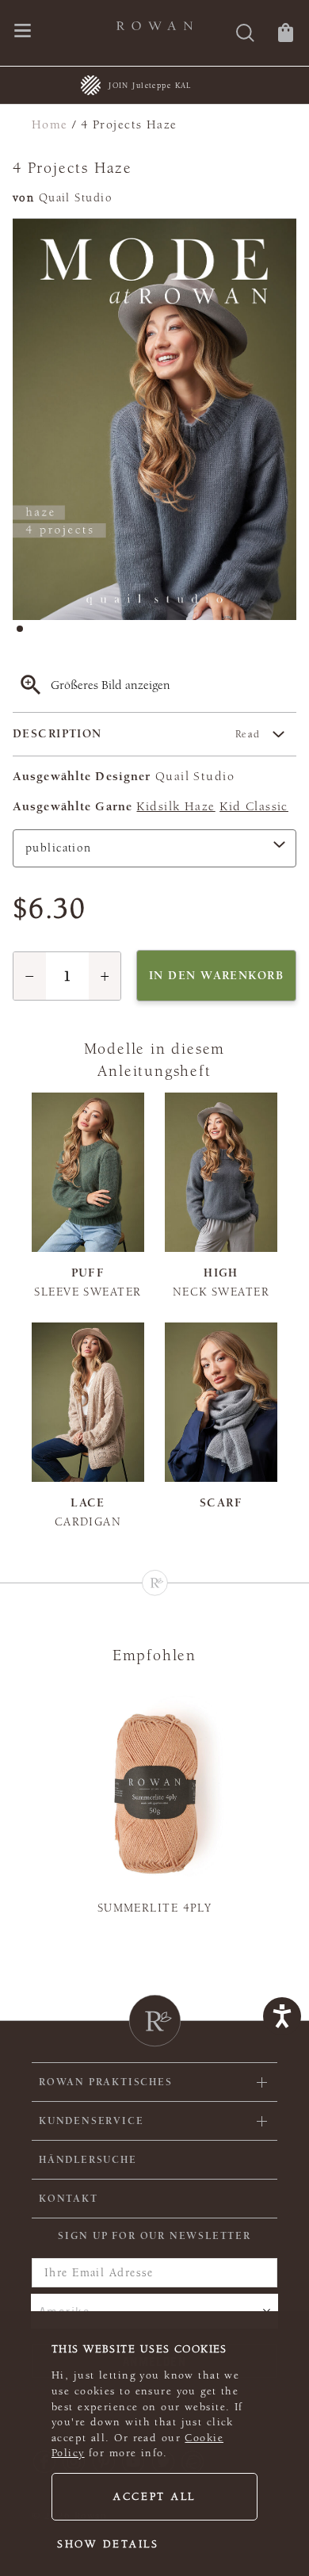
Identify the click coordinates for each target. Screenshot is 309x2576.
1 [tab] (25, 633)
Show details (108, 2544)
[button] (30, 976)
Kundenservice (91, 2121)
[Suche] (245, 34)
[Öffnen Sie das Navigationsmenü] (23, 32)
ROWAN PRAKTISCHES (106, 2082)
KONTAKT (69, 2199)
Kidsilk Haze (175, 806)
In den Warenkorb (216, 976)
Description (137, 734)
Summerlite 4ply (155, 1908)
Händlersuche (88, 2160)
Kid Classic (254, 806)
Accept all (154, 2497)
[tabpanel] (154, 419)
